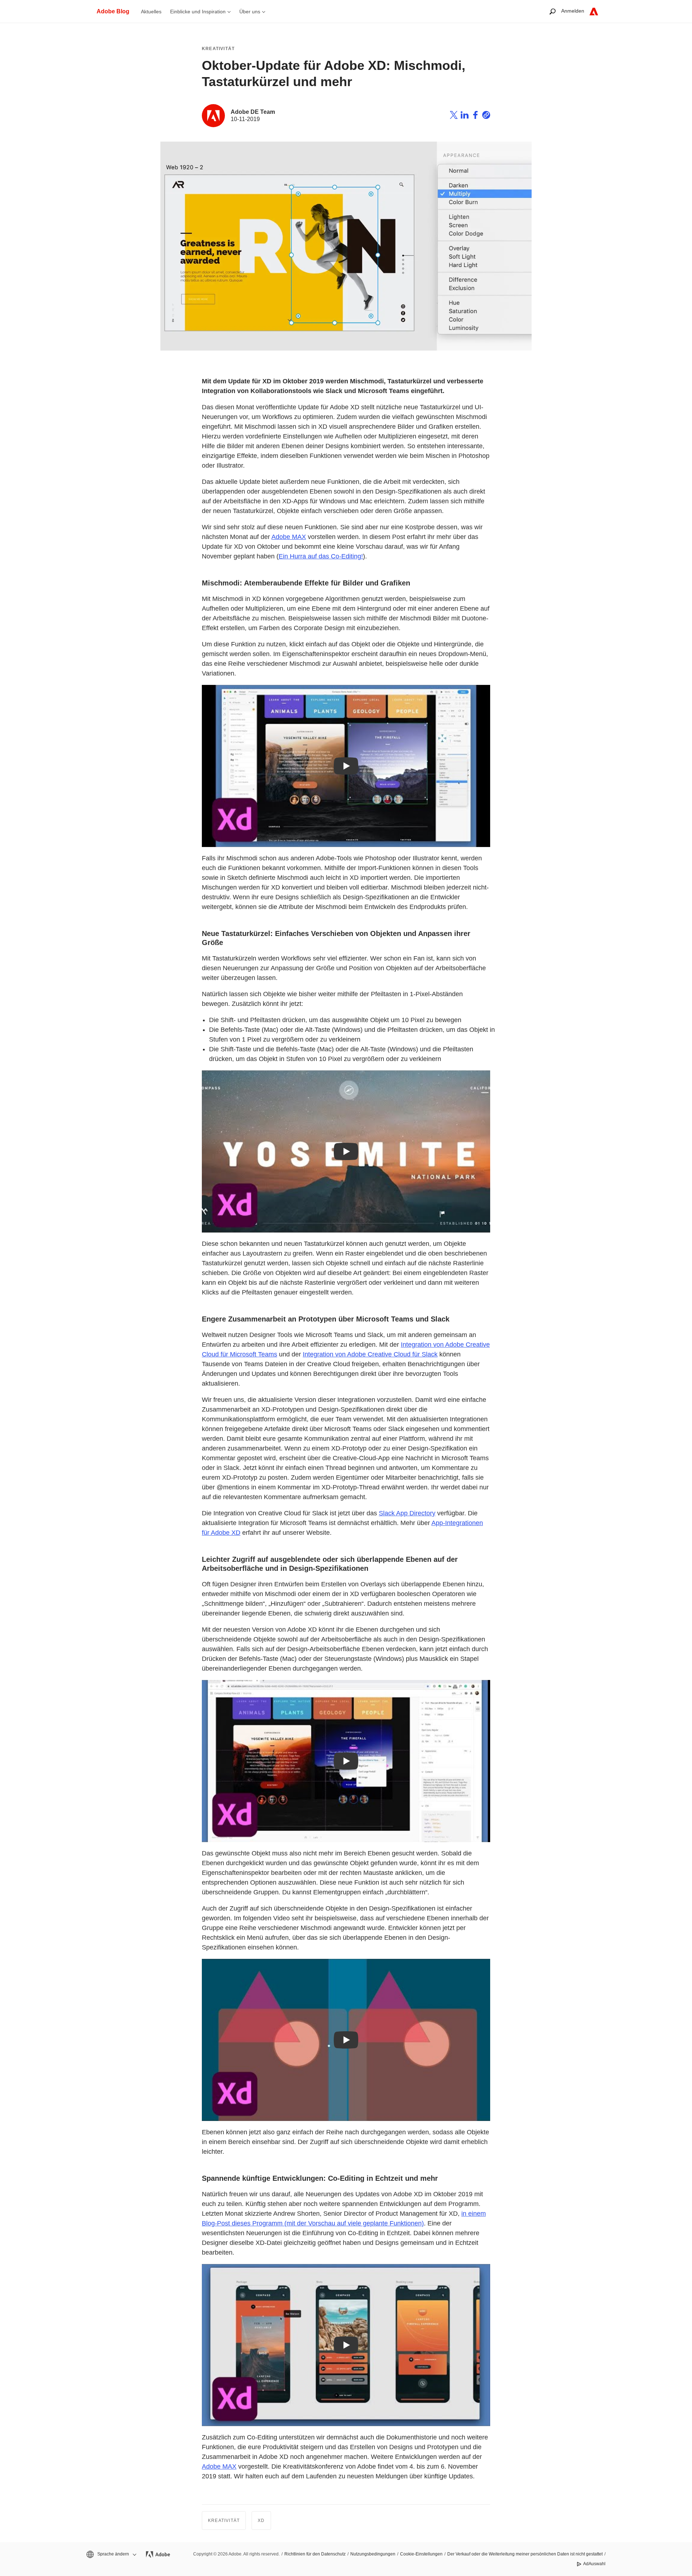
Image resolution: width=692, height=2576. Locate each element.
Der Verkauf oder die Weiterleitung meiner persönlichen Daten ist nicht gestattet (525, 2554)
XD (261, 2521)
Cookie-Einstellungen (421, 2554)
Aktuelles (151, 12)
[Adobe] (594, 11)
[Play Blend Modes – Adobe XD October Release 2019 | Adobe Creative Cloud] (346, 766)
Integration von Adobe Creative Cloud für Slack (370, 1354)
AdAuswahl (594, 2564)
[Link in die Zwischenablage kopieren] (486, 116)
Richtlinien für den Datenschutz (315, 2554)
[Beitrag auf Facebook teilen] (475, 116)
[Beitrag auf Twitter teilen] (454, 116)
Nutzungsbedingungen (373, 2554)
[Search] (553, 11)
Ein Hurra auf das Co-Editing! (321, 556)
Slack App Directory (407, 1513)
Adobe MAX (289, 537)
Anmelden (573, 11)
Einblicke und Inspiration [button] (198, 12)
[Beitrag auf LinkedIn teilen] (465, 116)
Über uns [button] (250, 12)
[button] (111, 2554)
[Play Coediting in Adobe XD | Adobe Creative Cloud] (346, 2345)
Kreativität (218, 49)
